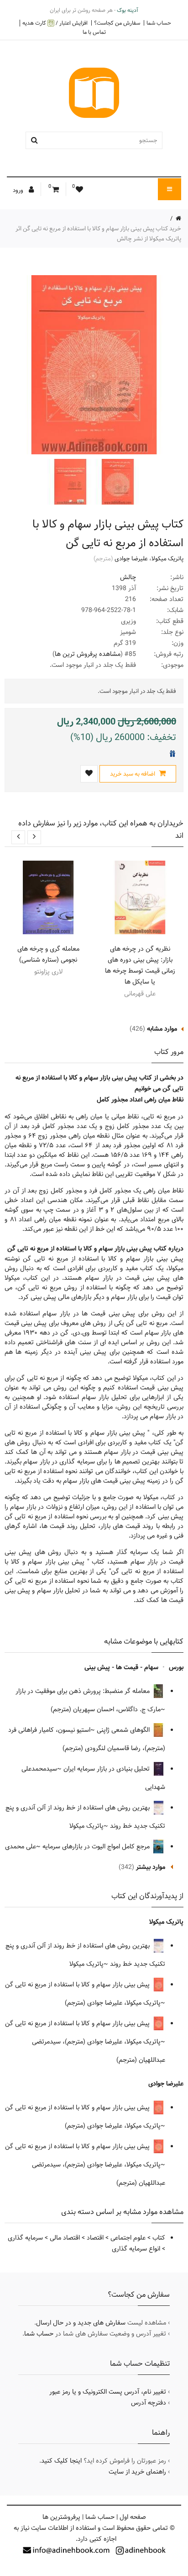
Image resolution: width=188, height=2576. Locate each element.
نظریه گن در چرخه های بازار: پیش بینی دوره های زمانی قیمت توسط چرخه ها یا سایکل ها (140, 965)
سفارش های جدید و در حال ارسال (81, 2323)
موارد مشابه (162, 1029)
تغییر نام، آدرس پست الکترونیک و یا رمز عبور (108, 2392)
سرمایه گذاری (25, 2238)
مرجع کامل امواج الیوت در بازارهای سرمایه (97, 1847)
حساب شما (159, 23)
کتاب (159, 2238)
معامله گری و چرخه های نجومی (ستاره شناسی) (48, 954)
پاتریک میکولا (167, 559)
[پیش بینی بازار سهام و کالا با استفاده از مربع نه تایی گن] (117, 482)
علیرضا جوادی (131, 559)
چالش (128, 577)
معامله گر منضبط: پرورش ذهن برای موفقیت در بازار (84, 1691)
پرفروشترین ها (61, 2517)
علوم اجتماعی (128, 2238)
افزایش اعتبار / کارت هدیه (55, 23)
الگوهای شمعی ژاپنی (124, 1730)
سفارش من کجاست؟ (117, 23)
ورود (19, 190)
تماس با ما (94, 32)
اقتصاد (95, 2238)
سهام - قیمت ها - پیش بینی (121, 1667)
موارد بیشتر (151, 1867)
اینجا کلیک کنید (61, 2461)
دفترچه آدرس (149, 2403)
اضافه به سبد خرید (133, 774)
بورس (176, 1667)
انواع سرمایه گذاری (136, 2249)
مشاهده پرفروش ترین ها (88, 654)
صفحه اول (133, 2517)
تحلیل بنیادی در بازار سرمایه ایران (107, 1769)
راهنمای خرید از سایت (137, 2472)
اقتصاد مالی (65, 2238)
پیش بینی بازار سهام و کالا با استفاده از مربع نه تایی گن (78, 1985)
